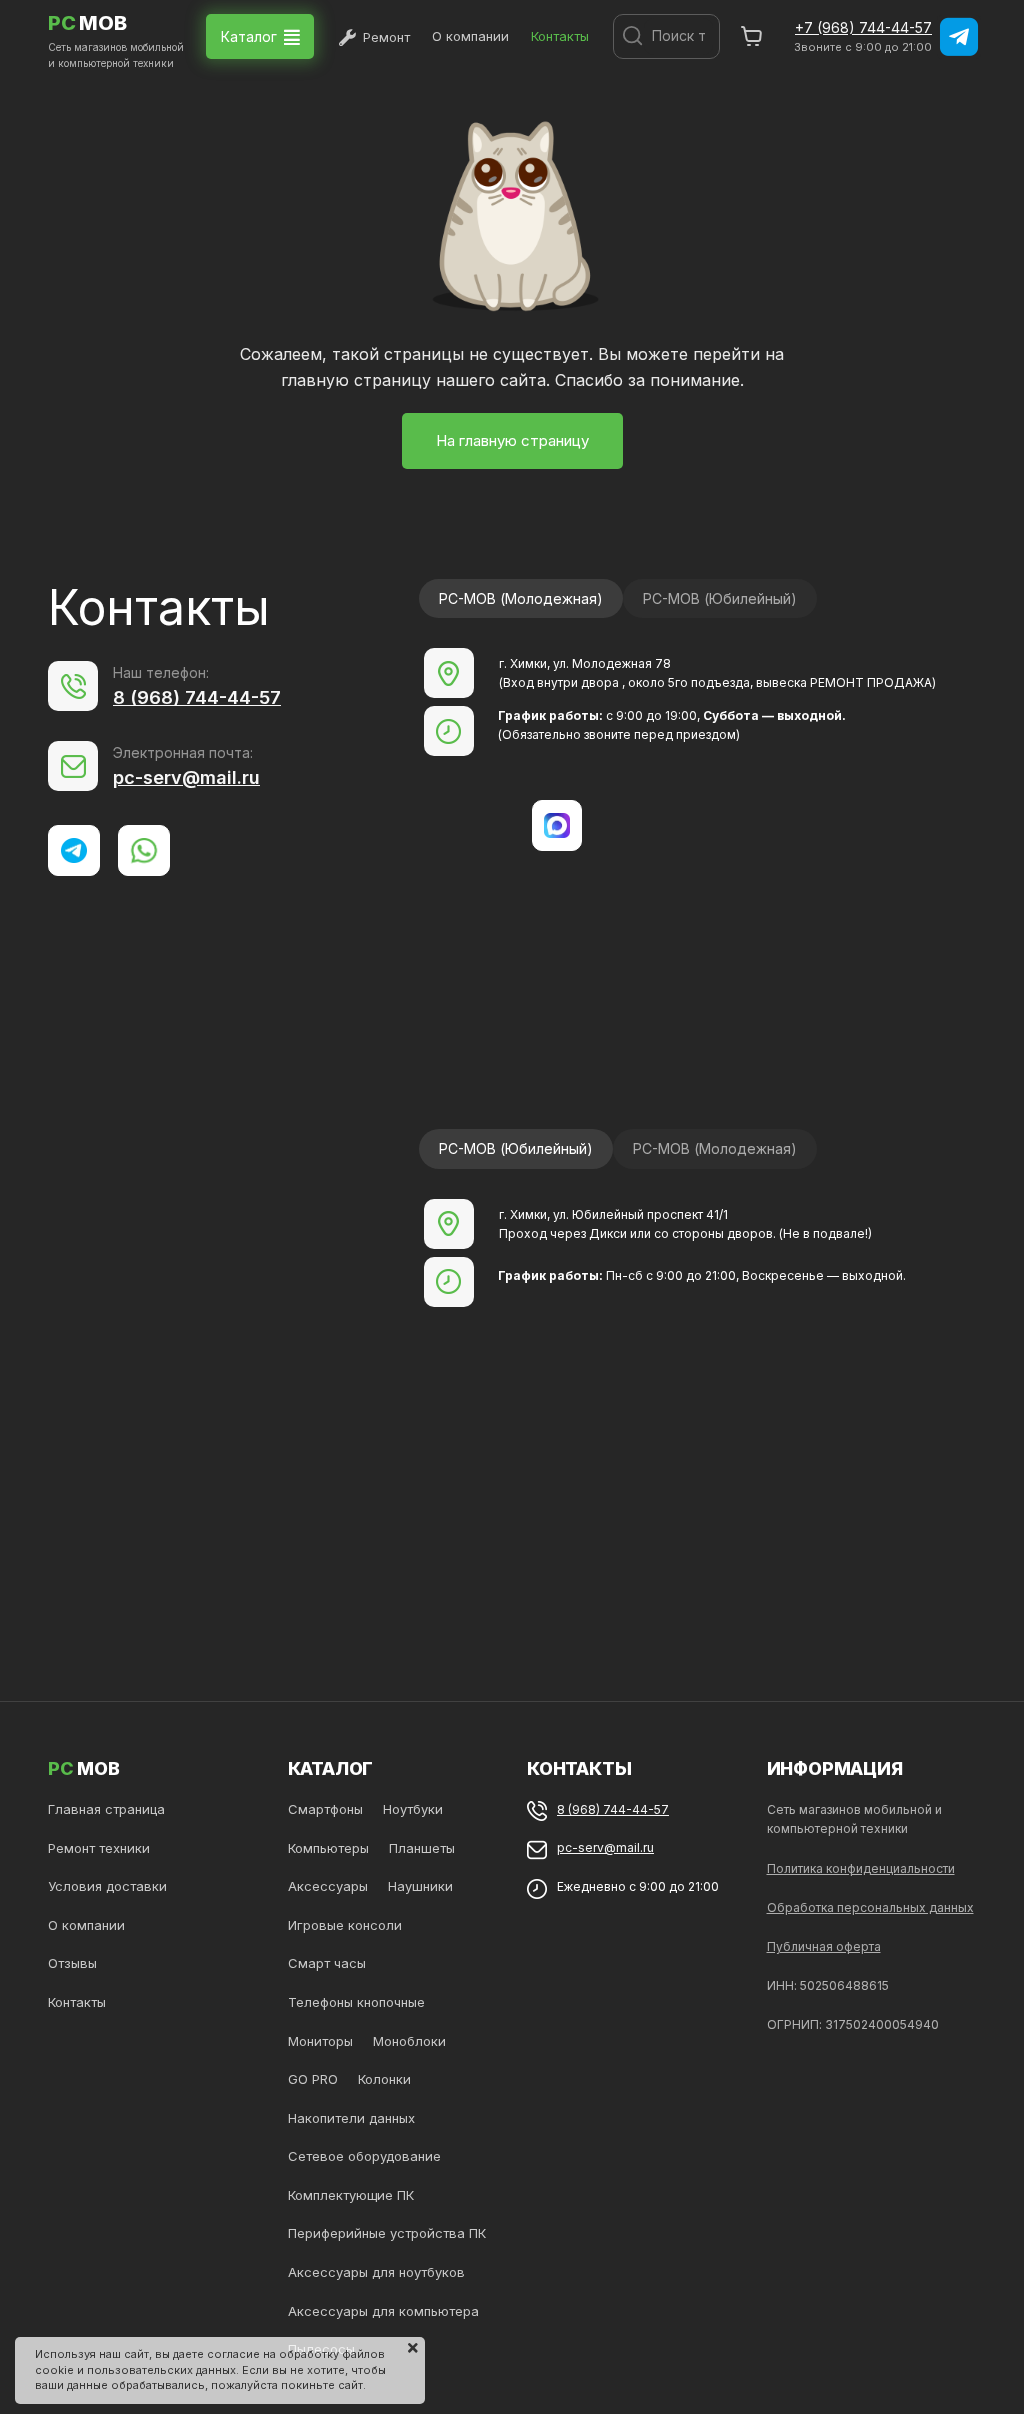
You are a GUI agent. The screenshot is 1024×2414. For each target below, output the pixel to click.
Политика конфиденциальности (861, 1868)
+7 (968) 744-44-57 (863, 27)
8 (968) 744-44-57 (197, 697)
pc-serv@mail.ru (186, 777)
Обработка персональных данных (870, 1907)
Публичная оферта (824, 1946)
